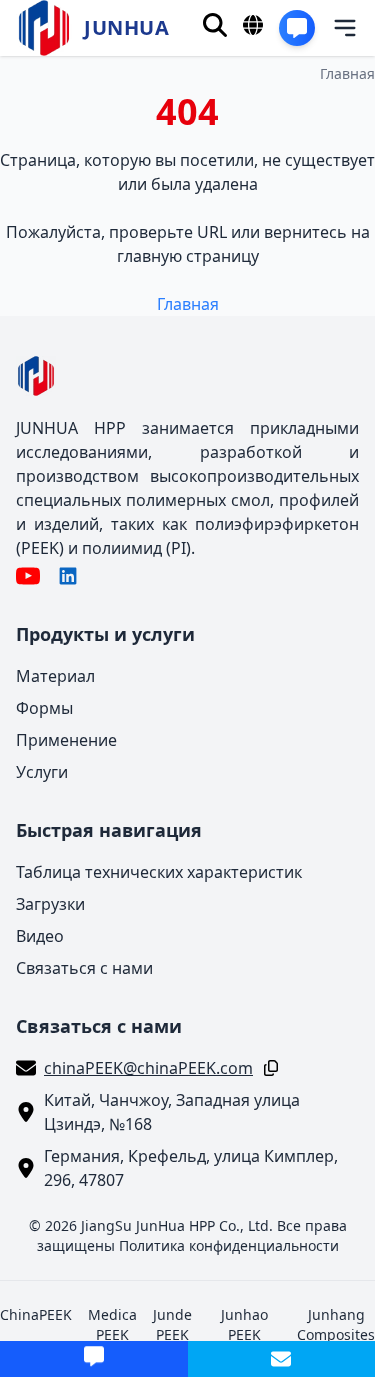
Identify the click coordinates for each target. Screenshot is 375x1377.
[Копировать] (267, 1068)
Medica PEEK (112, 1324)
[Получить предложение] (297, 28)
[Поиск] (215, 25)
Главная (347, 73)
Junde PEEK (172, 1324)
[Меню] (332, 28)
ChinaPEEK (36, 1314)
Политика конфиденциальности (229, 1245)
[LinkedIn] (68, 576)
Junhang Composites (336, 1324)
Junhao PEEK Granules (244, 1334)
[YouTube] (28, 576)
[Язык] (253, 25)
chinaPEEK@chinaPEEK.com (148, 1068)
